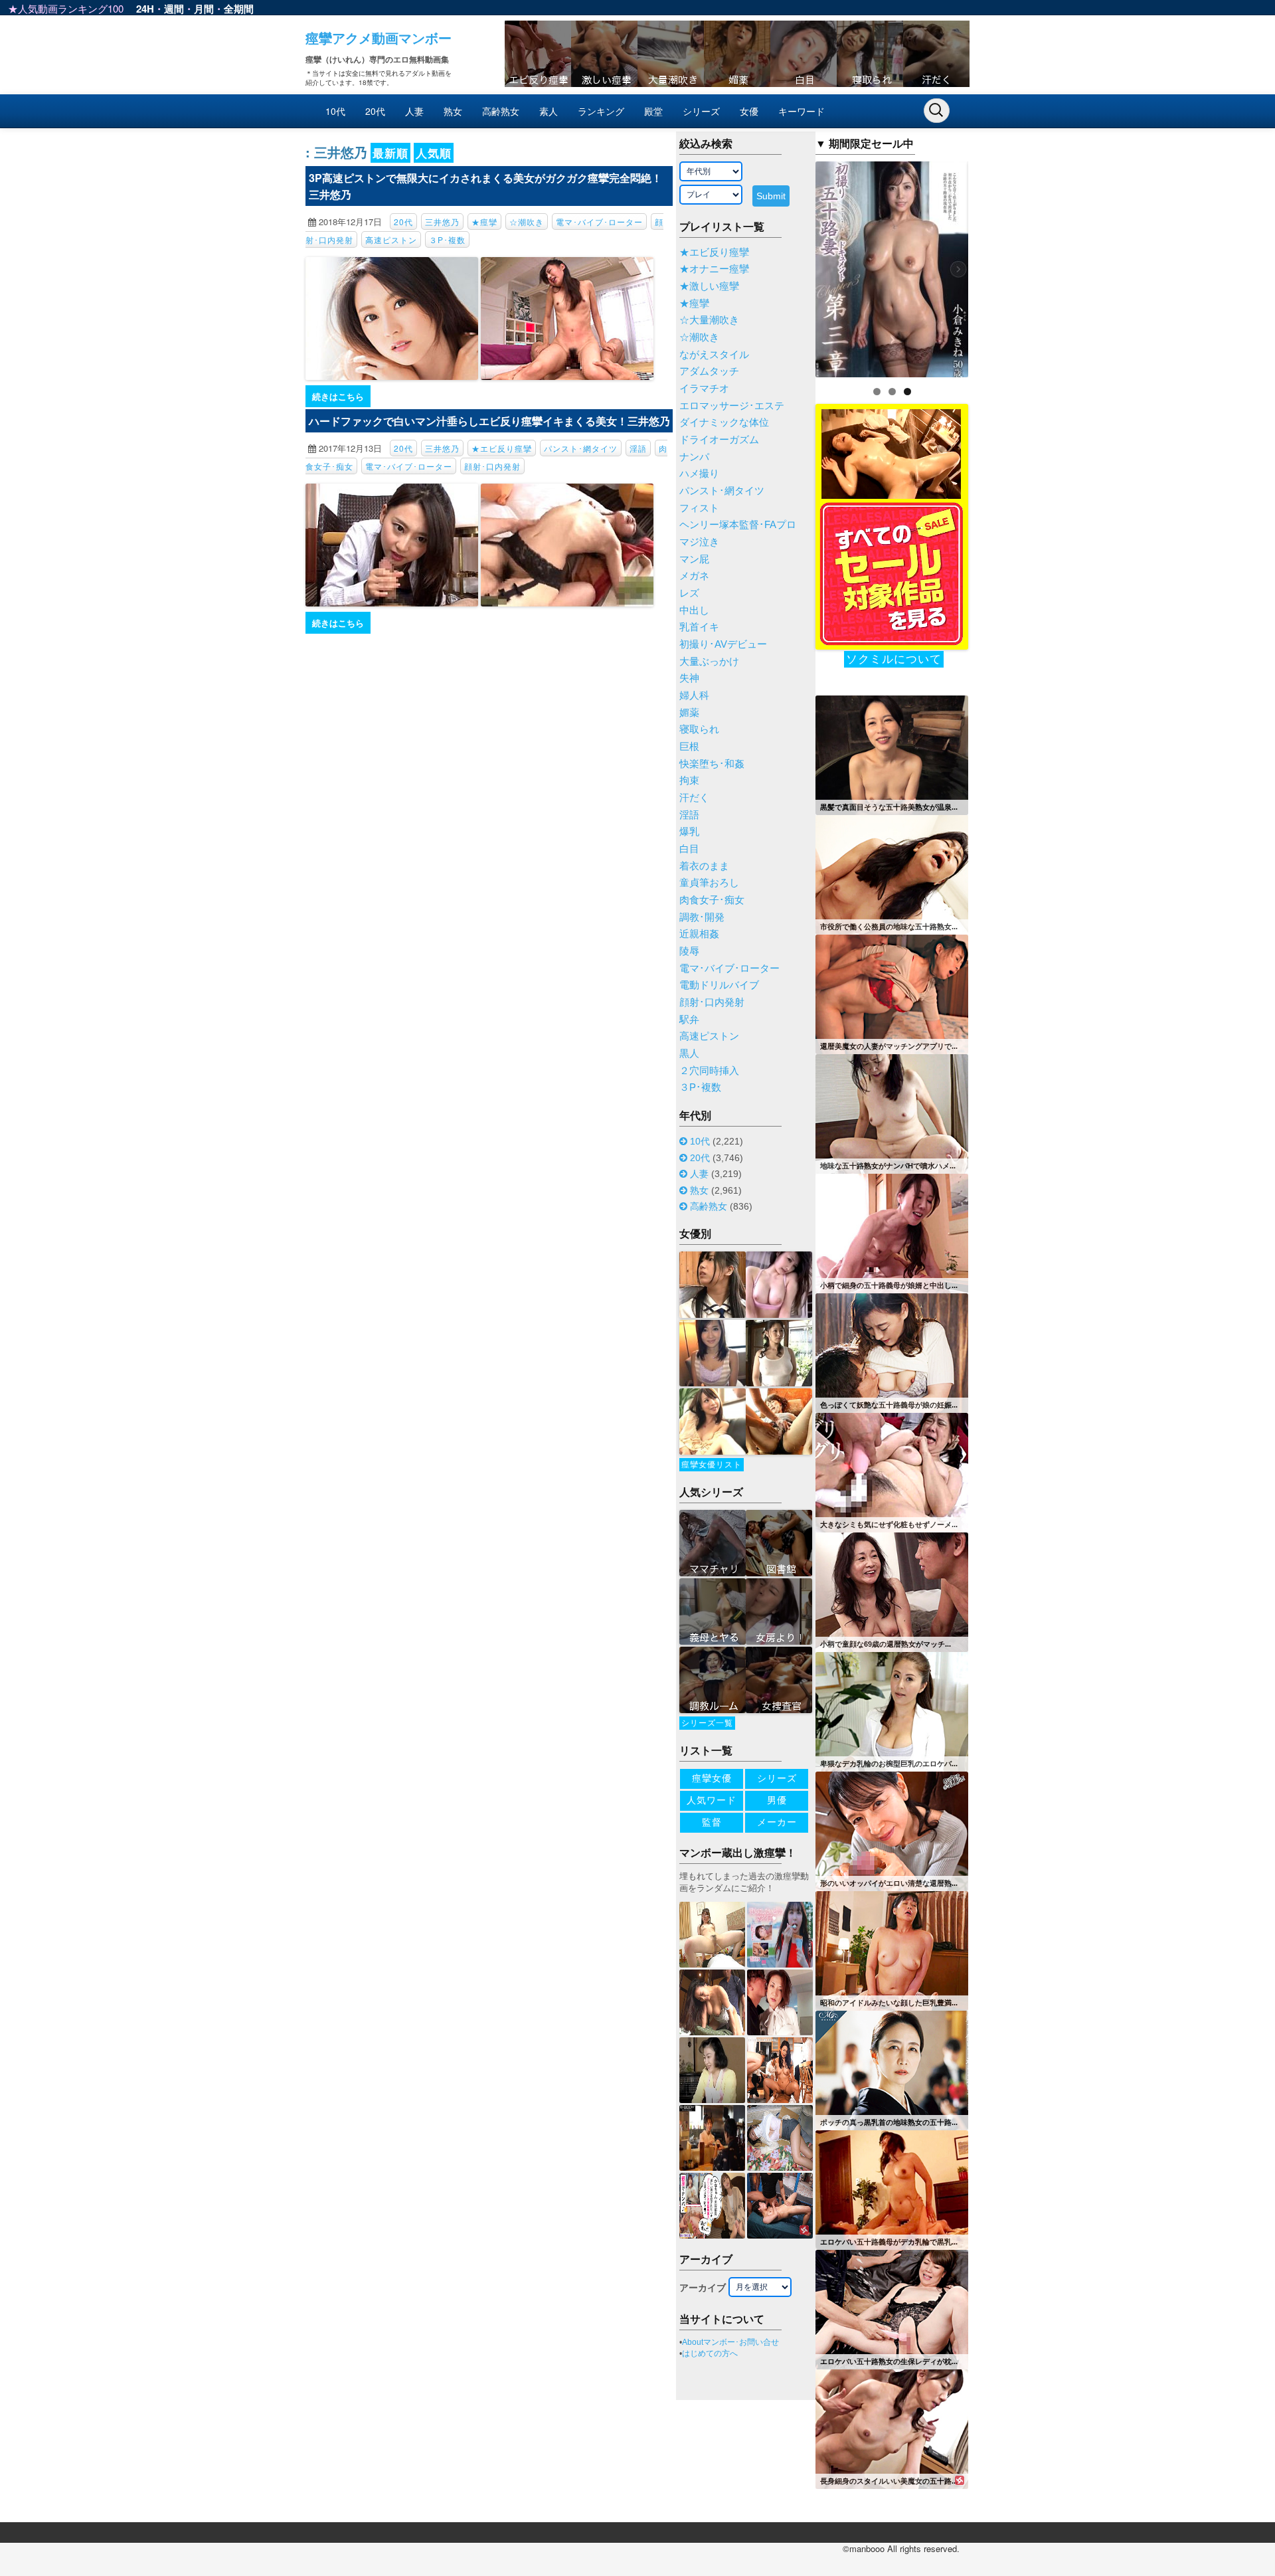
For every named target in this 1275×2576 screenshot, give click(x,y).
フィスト (699, 508)
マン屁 (694, 559)
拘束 (689, 781)
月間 (204, 9)
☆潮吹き (527, 222)
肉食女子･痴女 (712, 900)
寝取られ (699, 729)
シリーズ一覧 (707, 1723)
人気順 (434, 153)
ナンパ (694, 457)
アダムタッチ (709, 371)
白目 (689, 849)
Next (991, 266)
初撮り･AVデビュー (723, 644)
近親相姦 (699, 934)
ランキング (601, 111)
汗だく (694, 798)
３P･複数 (447, 239)
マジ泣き (699, 542)
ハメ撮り (699, 474)
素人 (549, 111)
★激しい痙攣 (709, 286)
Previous (792, 266)
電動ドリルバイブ (719, 985)
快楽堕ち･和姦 (712, 764)
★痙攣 (484, 222)
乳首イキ (699, 627)
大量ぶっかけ (709, 662)
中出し (694, 610)
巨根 (689, 747)
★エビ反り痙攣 (502, 448)
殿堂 (653, 111)
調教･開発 (702, 917)
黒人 (689, 1054)
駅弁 (689, 1020)
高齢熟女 (501, 111)
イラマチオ (704, 389)
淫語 (638, 448)
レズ (689, 593)
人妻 (414, 111)
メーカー (777, 1822)
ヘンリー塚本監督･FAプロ (738, 525)
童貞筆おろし (709, 883)
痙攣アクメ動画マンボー (379, 38)
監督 (712, 1822)
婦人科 (694, 695)
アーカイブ (703, 2288)
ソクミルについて (894, 659)
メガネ (694, 576)
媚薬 (689, 713)
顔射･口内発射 (492, 466)
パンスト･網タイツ (581, 448)
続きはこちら (338, 396)
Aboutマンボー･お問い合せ (730, 2342)
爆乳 (689, 832)
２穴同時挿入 (709, 1071)
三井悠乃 (442, 222)
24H (145, 9)
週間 (174, 9)
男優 (777, 1800)
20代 (375, 111)
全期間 (239, 9)
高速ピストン (391, 239)
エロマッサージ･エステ (732, 406)
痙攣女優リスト (712, 1465)
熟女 (453, 111)
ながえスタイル (714, 355)
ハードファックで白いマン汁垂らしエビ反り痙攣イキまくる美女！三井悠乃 (489, 421)
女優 (749, 111)
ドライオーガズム (719, 440)
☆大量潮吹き (709, 320)
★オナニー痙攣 (714, 269)
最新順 (390, 153)
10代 (335, 111)
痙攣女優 (712, 1778)
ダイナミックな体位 (724, 422)
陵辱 (689, 951)
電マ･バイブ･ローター (599, 222)
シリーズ (701, 111)
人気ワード (712, 1800)
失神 (689, 678)
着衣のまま (704, 866)
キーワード (802, 111)
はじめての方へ (710, 2353)
